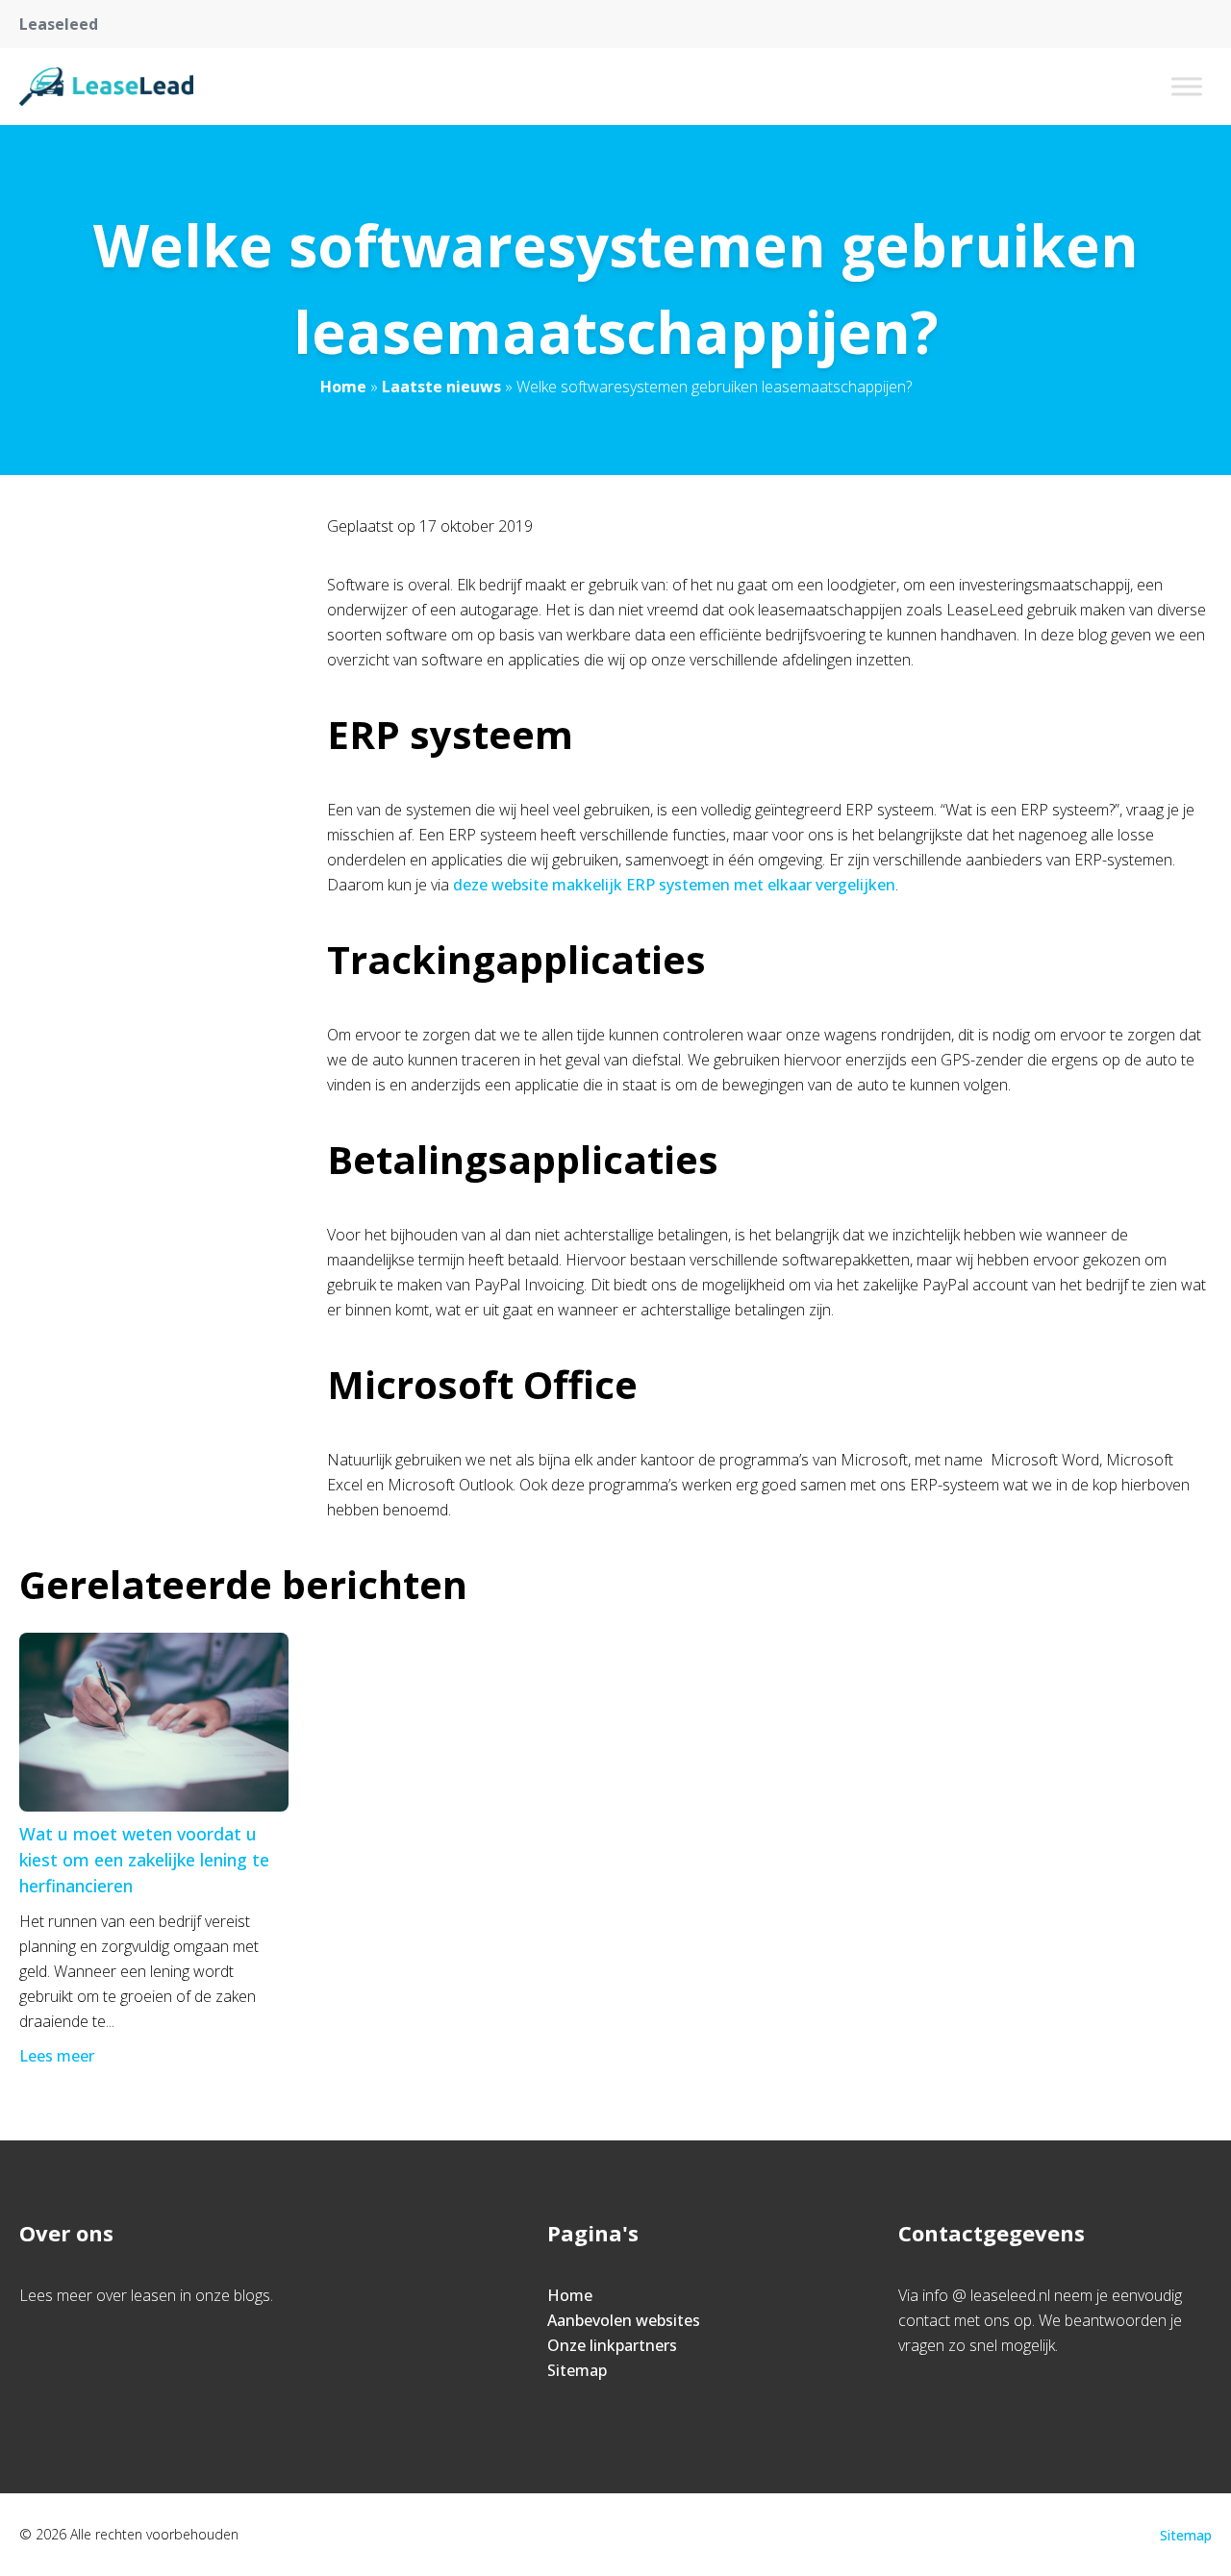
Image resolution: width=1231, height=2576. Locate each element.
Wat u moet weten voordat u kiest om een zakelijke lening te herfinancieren (144, 1860)
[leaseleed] (106, 87)
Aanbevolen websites (624, 2320)
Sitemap (577, 2370)
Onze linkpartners (612, 2345)
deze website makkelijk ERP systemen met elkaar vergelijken (674, 885)
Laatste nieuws (441, 387)
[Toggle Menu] (1187, 86)
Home (343, 387)
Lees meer (57, 2056)
